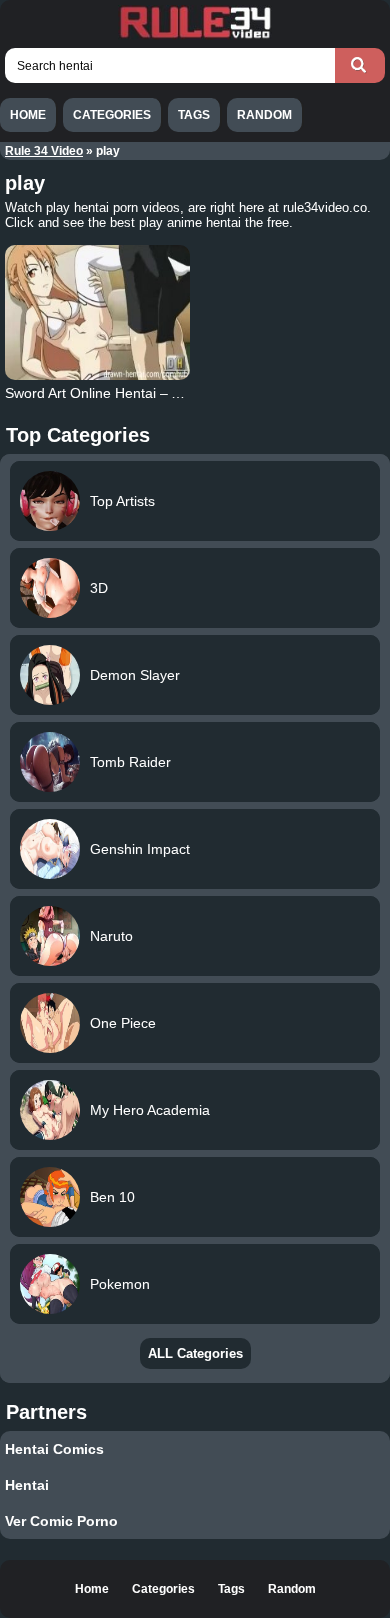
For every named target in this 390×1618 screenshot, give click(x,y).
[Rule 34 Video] (195, 36)
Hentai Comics (54, 1449)
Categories (112, 115)
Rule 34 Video (44, 151)
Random (264, 115)
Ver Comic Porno (61, 1521)
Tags (194, 115)
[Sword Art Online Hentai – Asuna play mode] (98, 312)
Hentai (27, 1485)
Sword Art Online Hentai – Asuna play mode (143, 393)
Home (28, 115)
